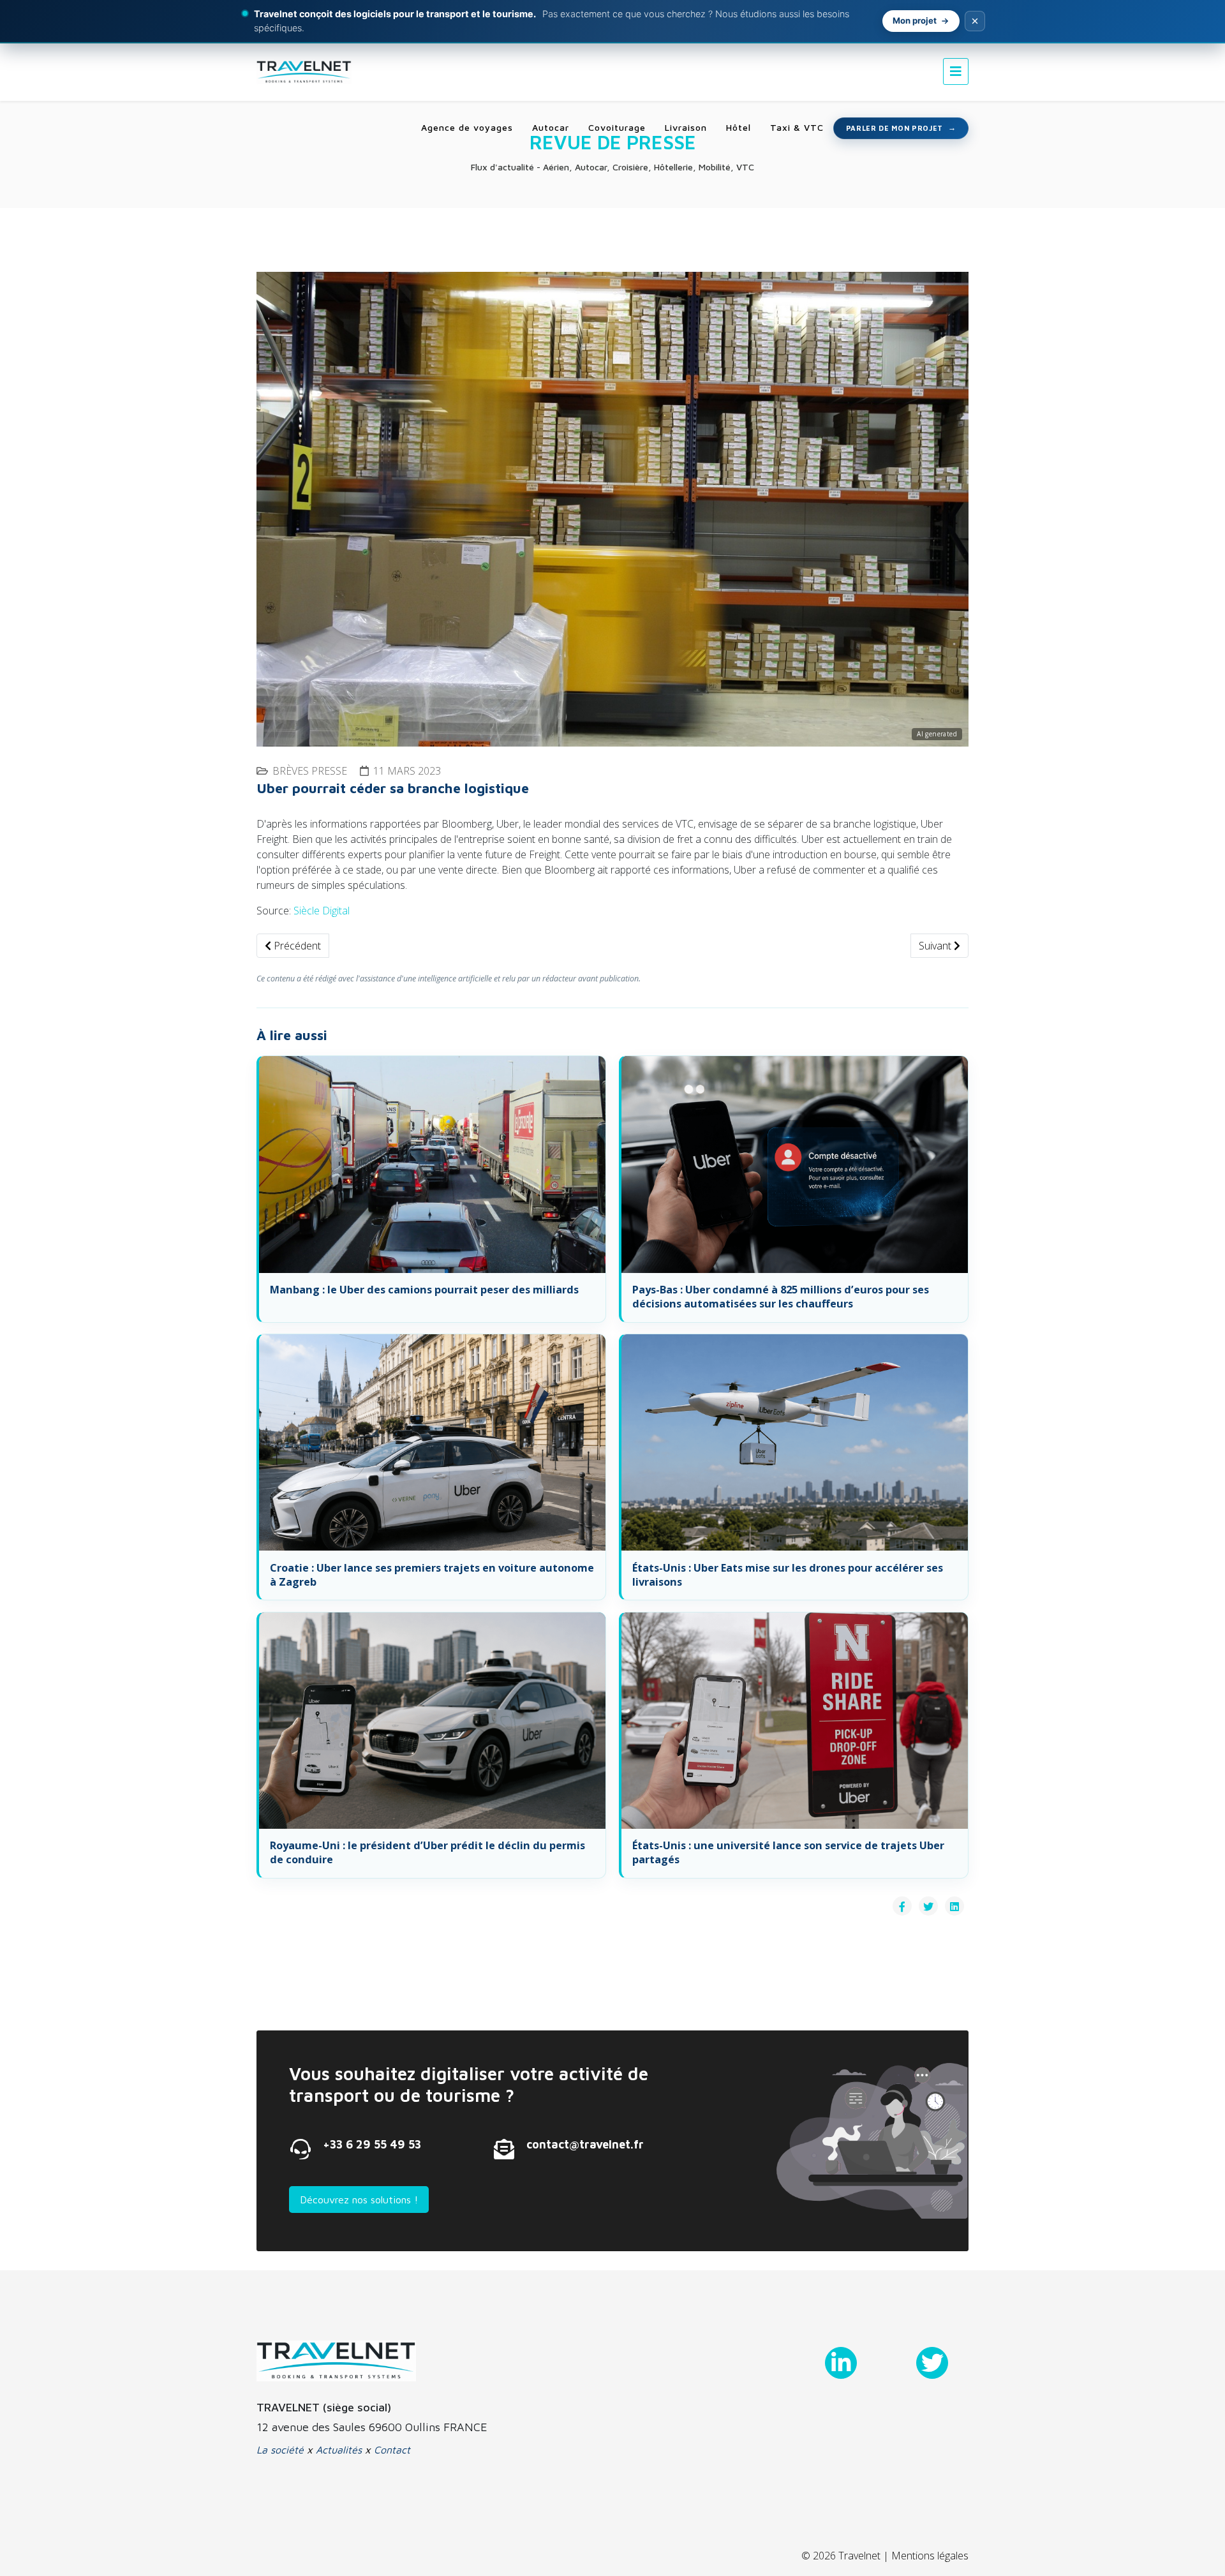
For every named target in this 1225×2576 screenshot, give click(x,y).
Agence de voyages (467, 127)
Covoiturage (617, 127)
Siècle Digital (322, 911)
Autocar (551, 127)
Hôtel (739, 127)
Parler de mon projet (895, 128)
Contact (392, 2450)
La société (280, 2450)
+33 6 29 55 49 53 (372, 2144)
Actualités (339, 2450)
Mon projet (915, 20)
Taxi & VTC (797, 127)
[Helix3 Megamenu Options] (956, 71)
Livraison (686, 127)
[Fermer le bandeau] (975, 21)
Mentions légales (930, 2556)
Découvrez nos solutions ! (359, 2200)
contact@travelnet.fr (585, 2144)
